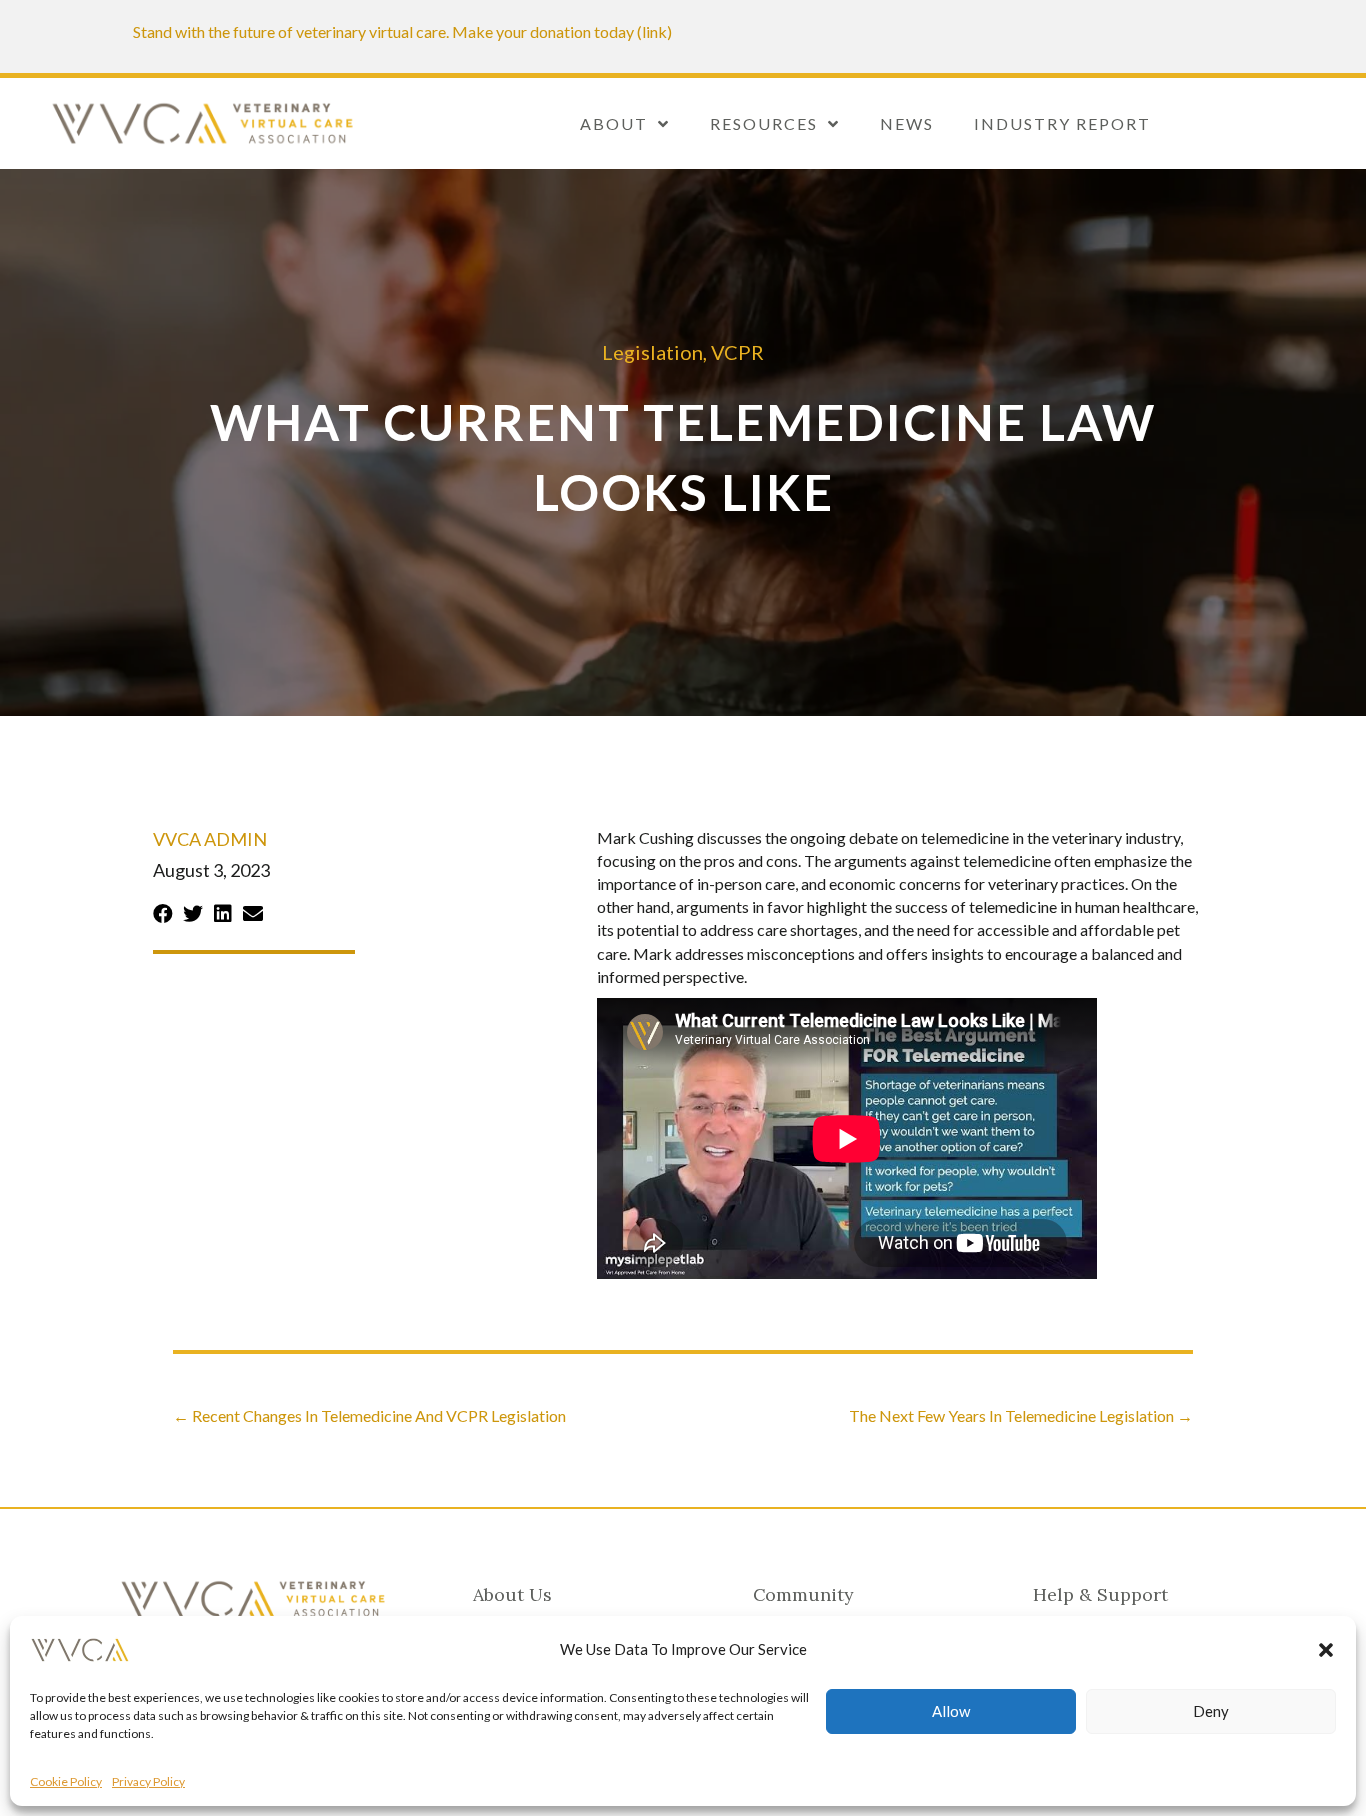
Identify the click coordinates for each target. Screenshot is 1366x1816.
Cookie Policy (66, 1781)
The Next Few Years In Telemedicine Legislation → (1021, 1415)
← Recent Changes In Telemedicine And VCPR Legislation (369, 1415)
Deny (1211, 1711)
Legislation (652, 352)
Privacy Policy (148, 1781)
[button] (1326, 1650)
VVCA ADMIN (210, 839)
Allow (951, 1711)
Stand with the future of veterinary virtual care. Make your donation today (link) (402, 31)
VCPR (737, 352)
